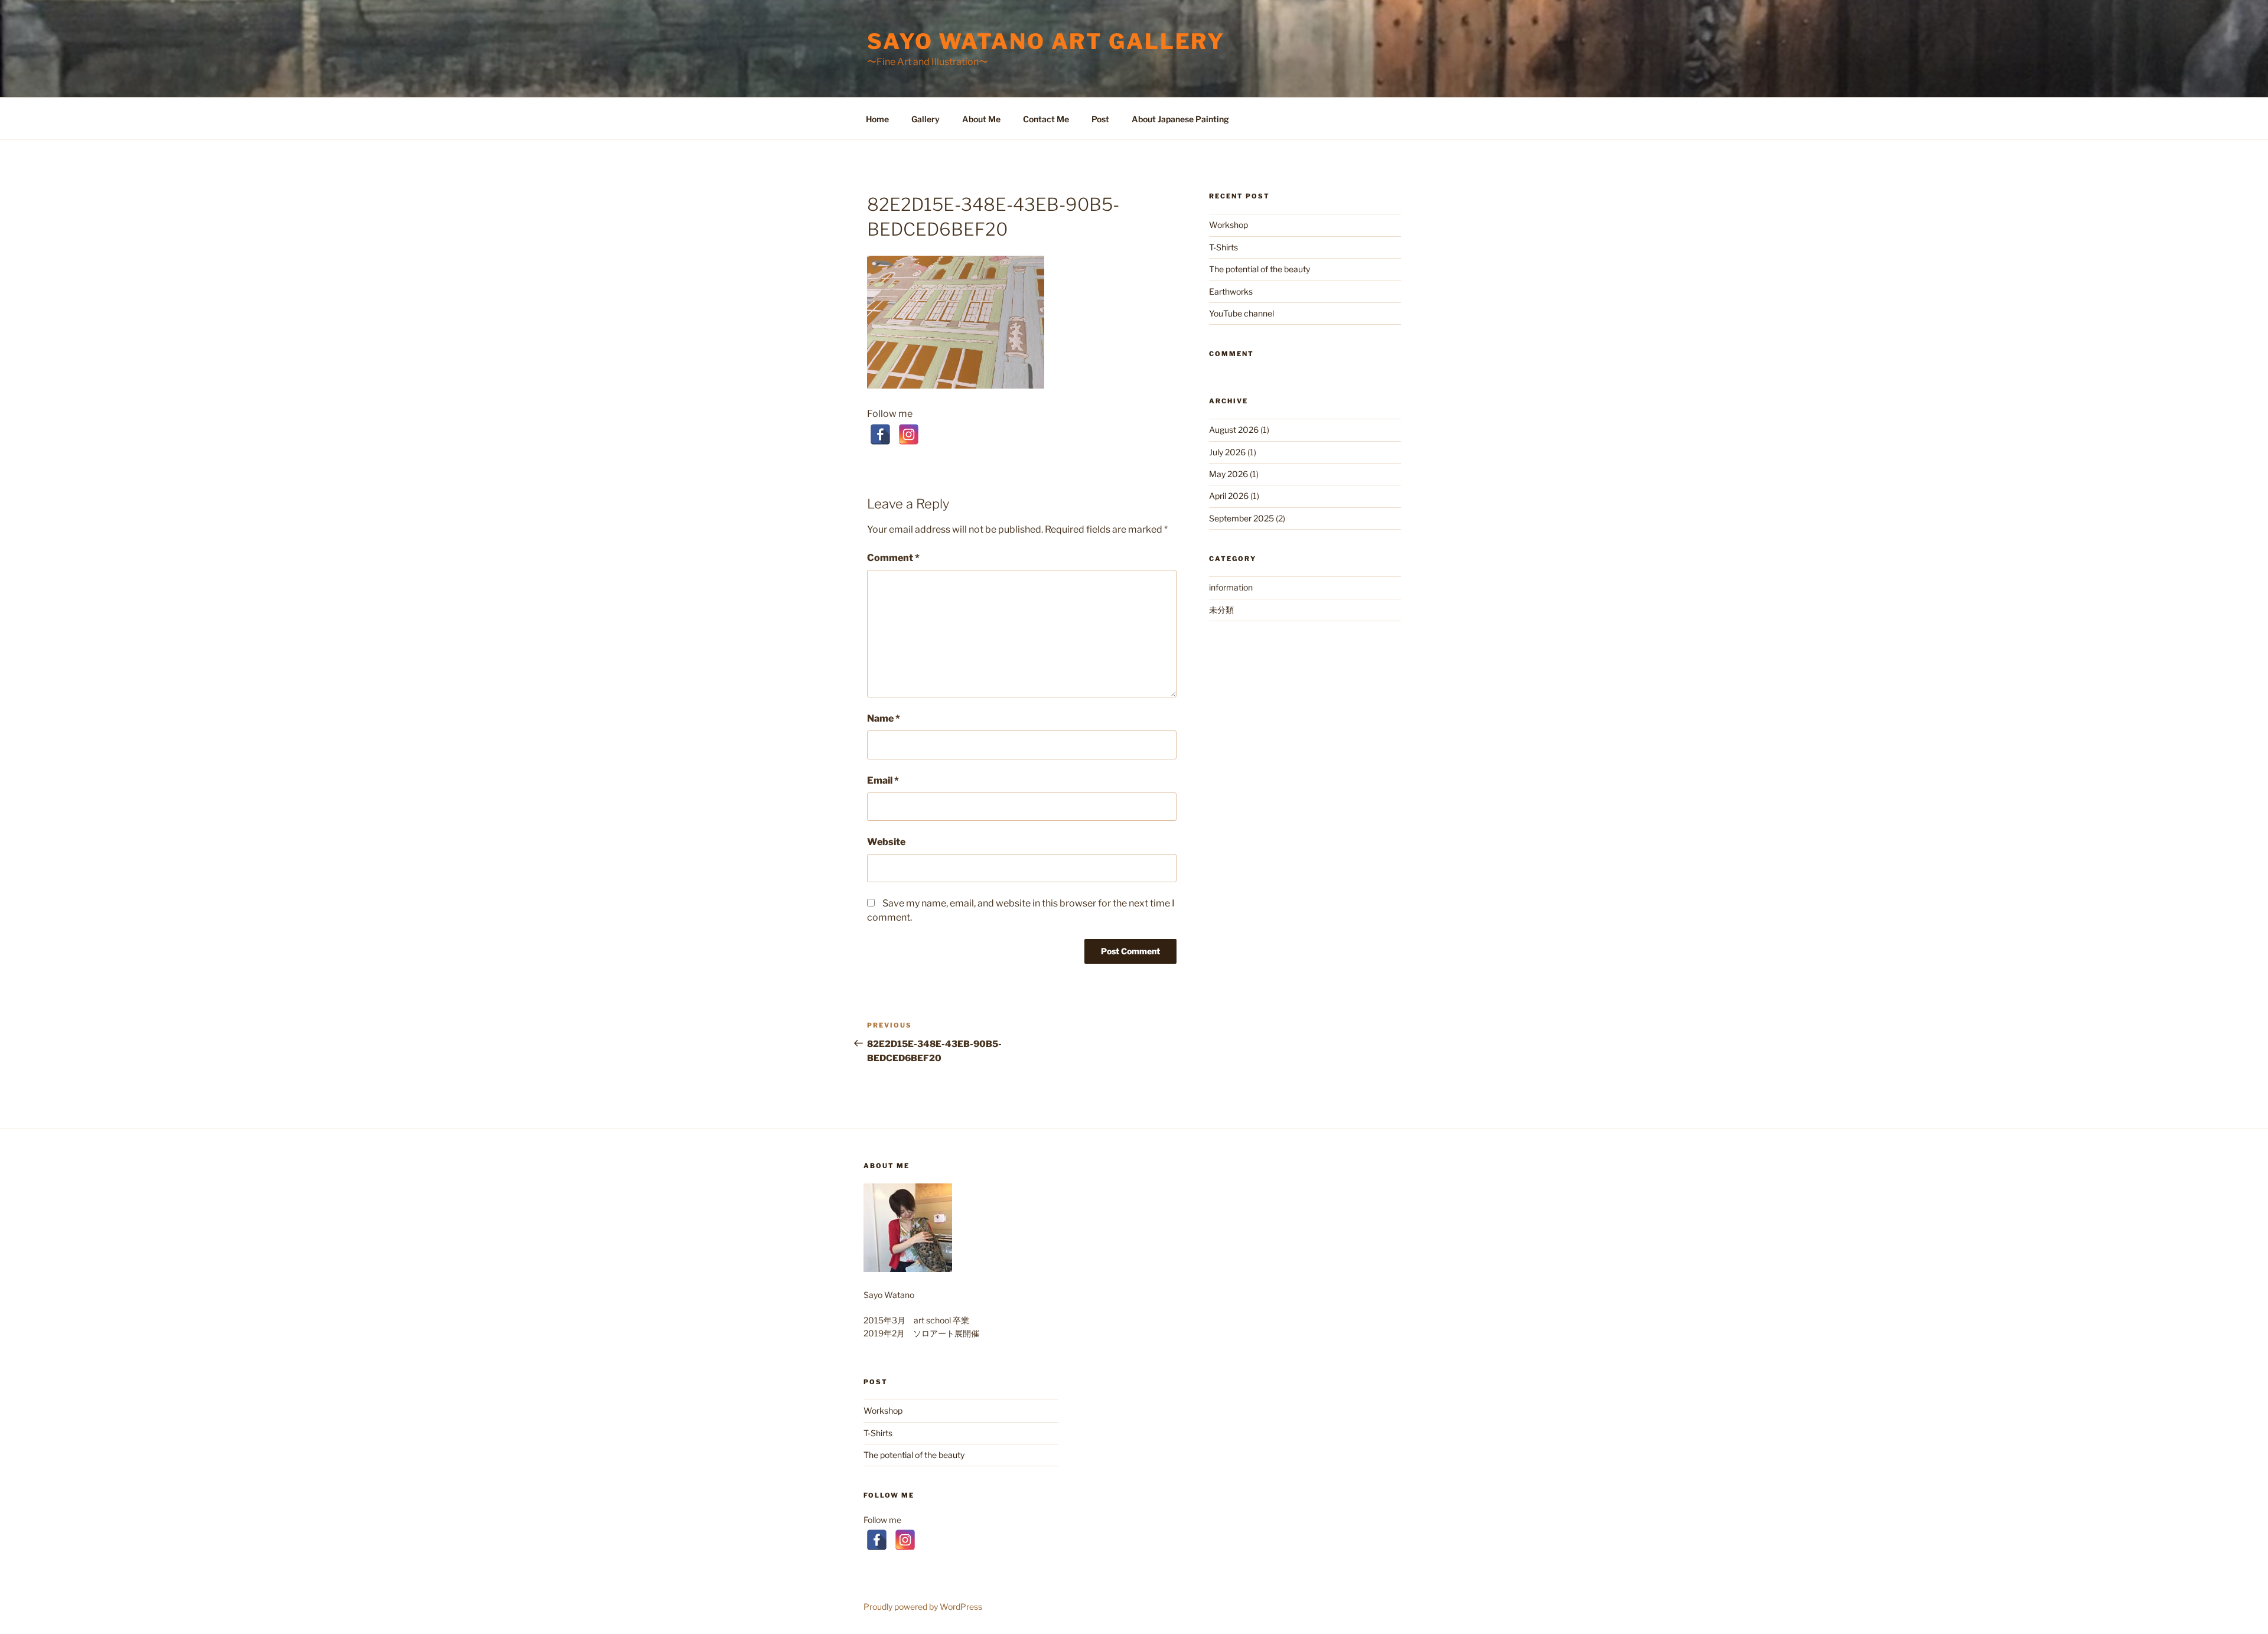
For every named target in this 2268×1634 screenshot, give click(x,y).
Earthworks (1231, 291)
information (1231, 587)
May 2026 (1228, 474)
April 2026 (1229, 496)
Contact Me (1046, 119)
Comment (893, 558)
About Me (981, 119)
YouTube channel (1241, 313)
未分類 (1221, 610)
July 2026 (1227, 452)
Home (877, 119)
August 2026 (1234, 430)
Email (883, 780)
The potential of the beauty (1260, 269)
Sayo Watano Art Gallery (1046, 41)
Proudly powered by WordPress (923, 1607)
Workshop (1228, 225)
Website (886, 842)
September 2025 (1241, 518)
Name (884, 718)
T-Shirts (1223, 247)
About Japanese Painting (1180, 119)
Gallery (926, 119)
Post (1100, 119)
